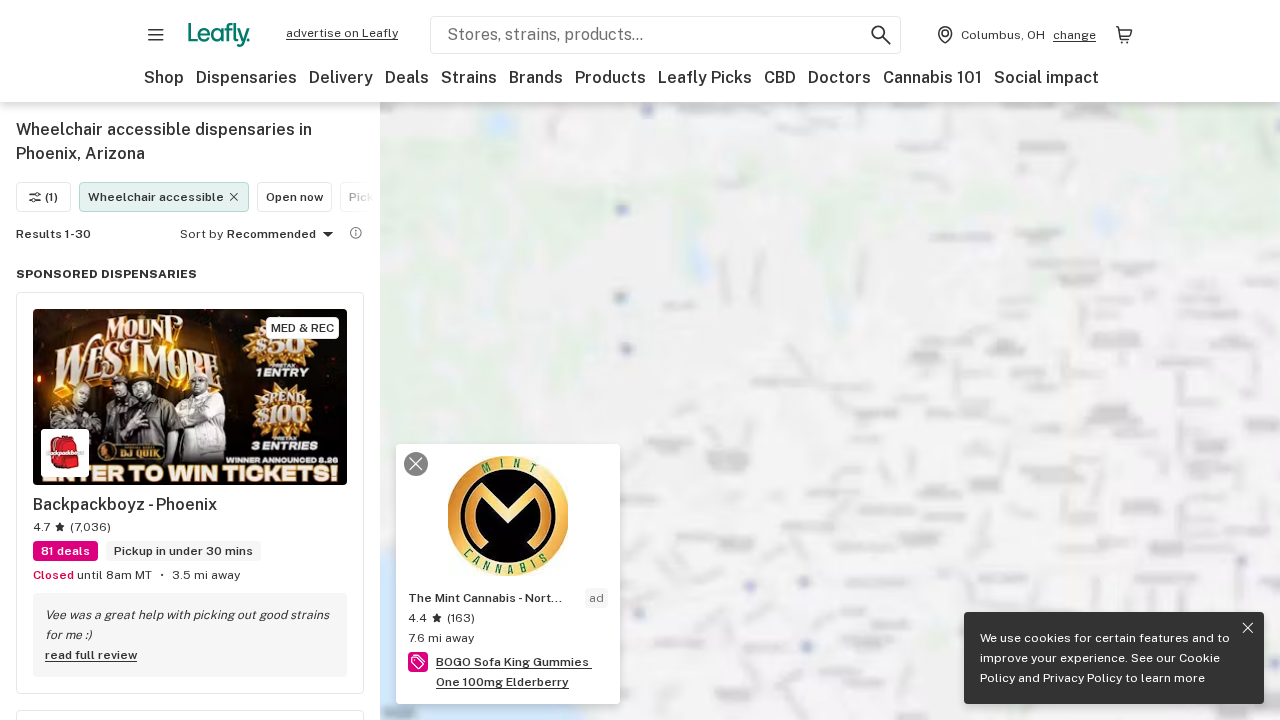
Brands (536, 77)
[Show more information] (356, 233)
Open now (294, 197)
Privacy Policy (1082, 678)
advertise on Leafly (342, 33)
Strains (469, 77)
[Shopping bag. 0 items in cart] (1124, 35)
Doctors (839, 77)
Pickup (368, 197)
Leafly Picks (705, 77)
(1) (51, 197)
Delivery (341, 77)
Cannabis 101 (932, 77)
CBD (780, 77)
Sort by (201, 234)
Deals (407, 77)
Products (610, 77)
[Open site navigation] (156, 35)
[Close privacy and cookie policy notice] (1248, 628)
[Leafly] (219, 35)
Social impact (1046, 77)
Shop (164, 77)
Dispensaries (246, 77)
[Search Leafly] (881, 35)
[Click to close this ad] (416, 464)
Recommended (271, 234)
